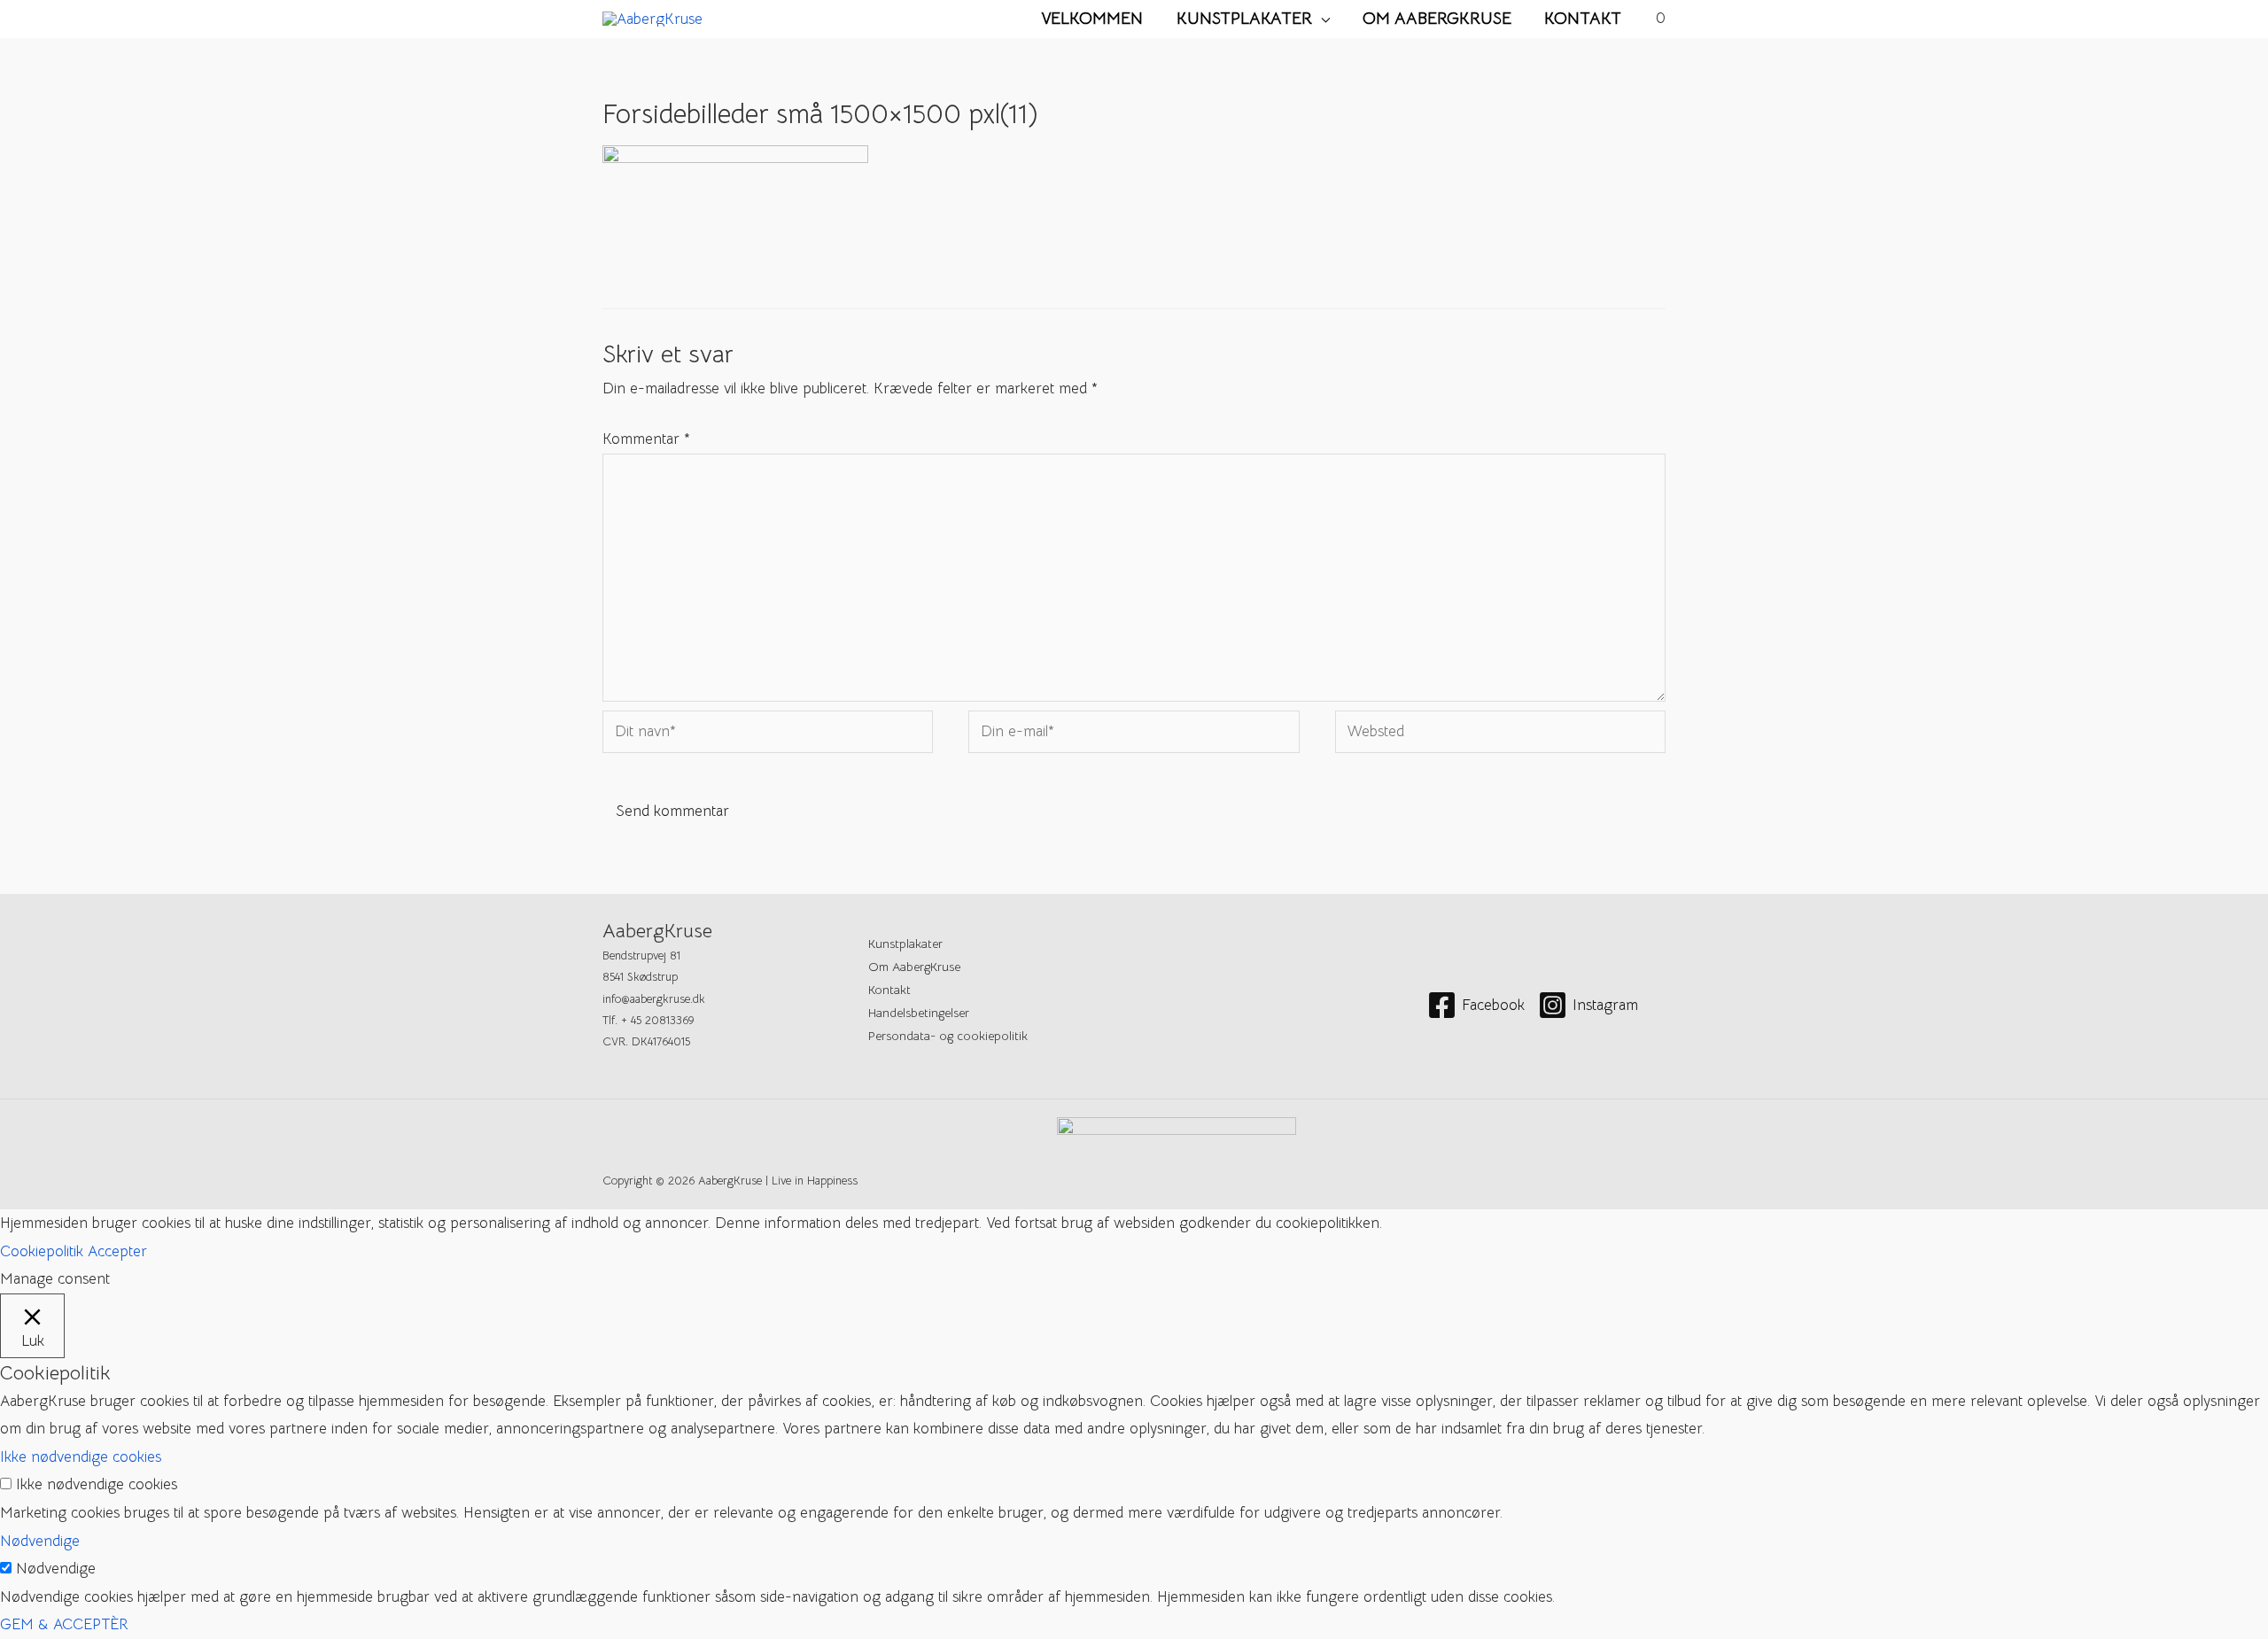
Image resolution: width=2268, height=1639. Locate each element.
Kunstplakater (1244, 18)
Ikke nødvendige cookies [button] (81, 1457)
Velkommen (1092, 18)
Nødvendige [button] (40, 1541)
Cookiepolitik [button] (42, 1251)
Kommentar (646, 439)
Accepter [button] (117, 1251)
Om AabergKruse (1437, 18)
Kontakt (1583, 18)
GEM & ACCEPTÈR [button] (64, 1624)
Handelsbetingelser (919, 1013)
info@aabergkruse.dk (654, 999)
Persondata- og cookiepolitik (948, 1036)
